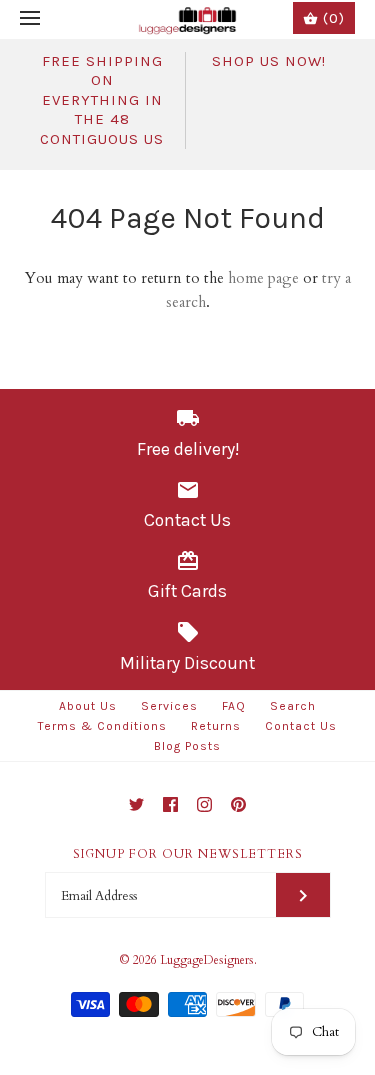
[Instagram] (204, 804)
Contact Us (301, 726)
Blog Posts (187, 746)
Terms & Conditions (102, 726)
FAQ (234, 706)
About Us (88, 706)
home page (263, 278)
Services (169, 706)
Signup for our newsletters (188, 854)
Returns (216, 726)
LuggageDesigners (207, 960)
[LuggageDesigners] (187, 19)
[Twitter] (136, 804)
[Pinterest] (238, 804)
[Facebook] (170, 804)
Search (293, 706)
